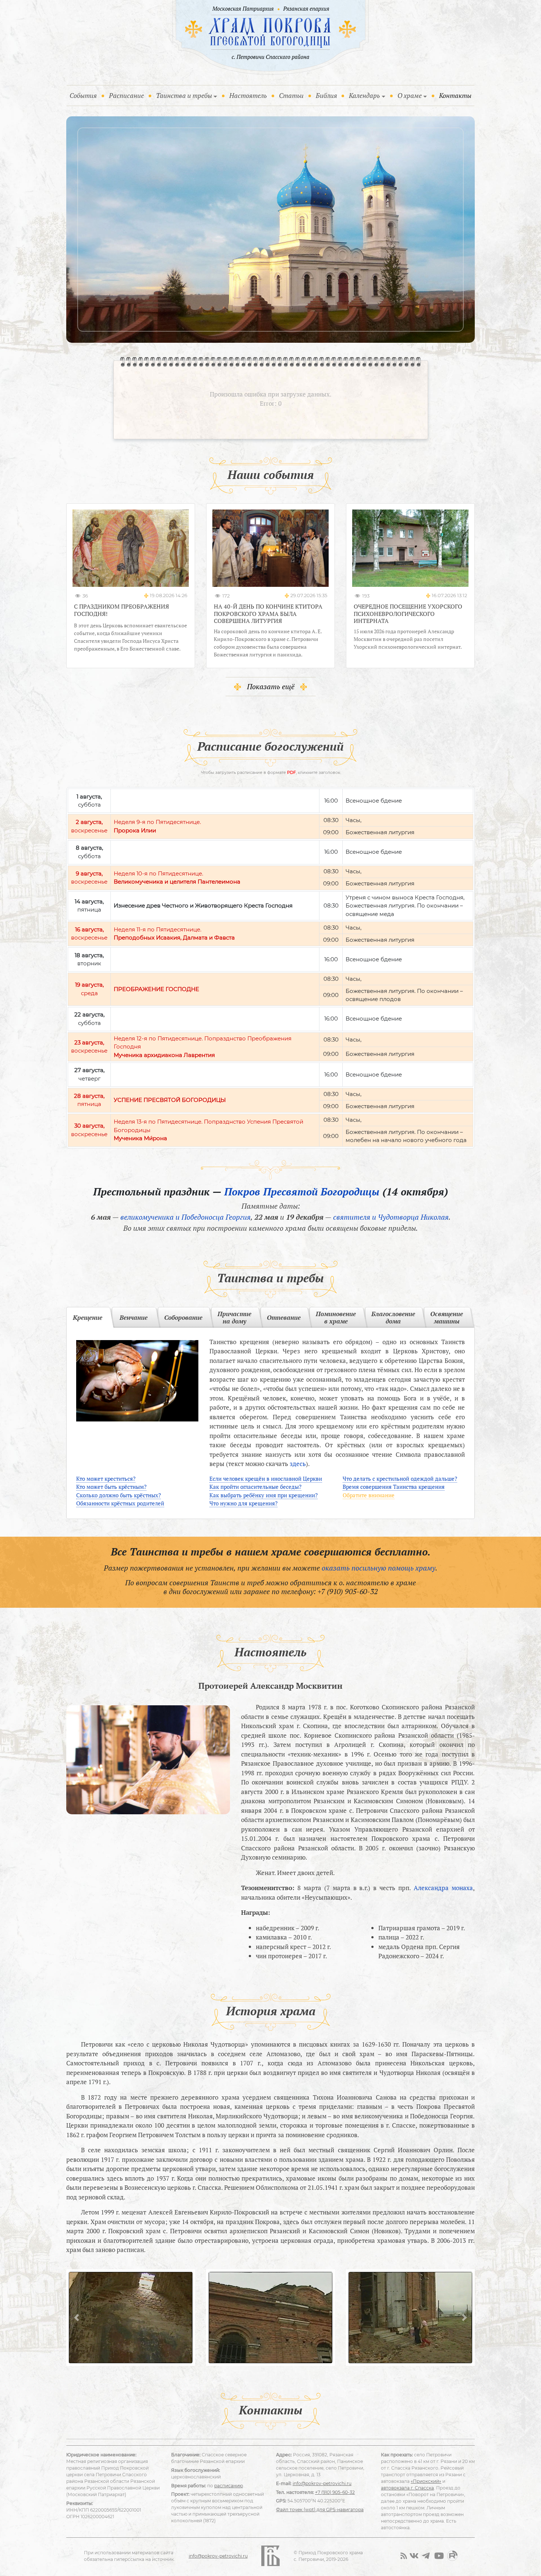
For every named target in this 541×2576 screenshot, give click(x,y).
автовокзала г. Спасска (407, 2488)
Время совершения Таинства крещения (394, 1487)
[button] (77, 2318)
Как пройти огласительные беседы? (255, 1487)
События (85, 95)
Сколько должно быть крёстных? (119, 1495)
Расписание (126, 95)
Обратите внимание (369, 1495)
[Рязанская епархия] (306, 9)
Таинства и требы (184, 95)
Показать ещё (271, 686)
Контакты (455, 95)
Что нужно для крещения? (243, 1503)
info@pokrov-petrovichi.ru (322, 2483)
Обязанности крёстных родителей (120, 1503)
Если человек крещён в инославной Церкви (266, 1479)
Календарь (364, 95)
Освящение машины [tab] (447, 1317)
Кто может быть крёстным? (111, 1487)
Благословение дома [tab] (393, 1317)
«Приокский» (426, 2481)
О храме (410, 95)
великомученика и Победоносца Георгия (185, 1217)
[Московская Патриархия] (242, 9)
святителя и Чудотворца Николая (391, 1217)
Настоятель (248, 95)
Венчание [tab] (134, 1317)
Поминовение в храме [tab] (336, 1317)
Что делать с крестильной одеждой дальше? (400, 1479)
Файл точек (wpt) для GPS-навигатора (320, 2510)
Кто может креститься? (106, 1479)
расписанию (229, 2486)
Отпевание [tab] (284, 1317)
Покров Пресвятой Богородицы (302, 1192)
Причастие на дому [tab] (234, 1317)
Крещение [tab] (88, 1317)
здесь (298, 1464)
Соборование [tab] (183, 1317)
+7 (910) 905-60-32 (348, 1591)
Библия (326, 95)
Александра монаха (443, 1888)
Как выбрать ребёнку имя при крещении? (264, 1495)
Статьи (291, 95)
